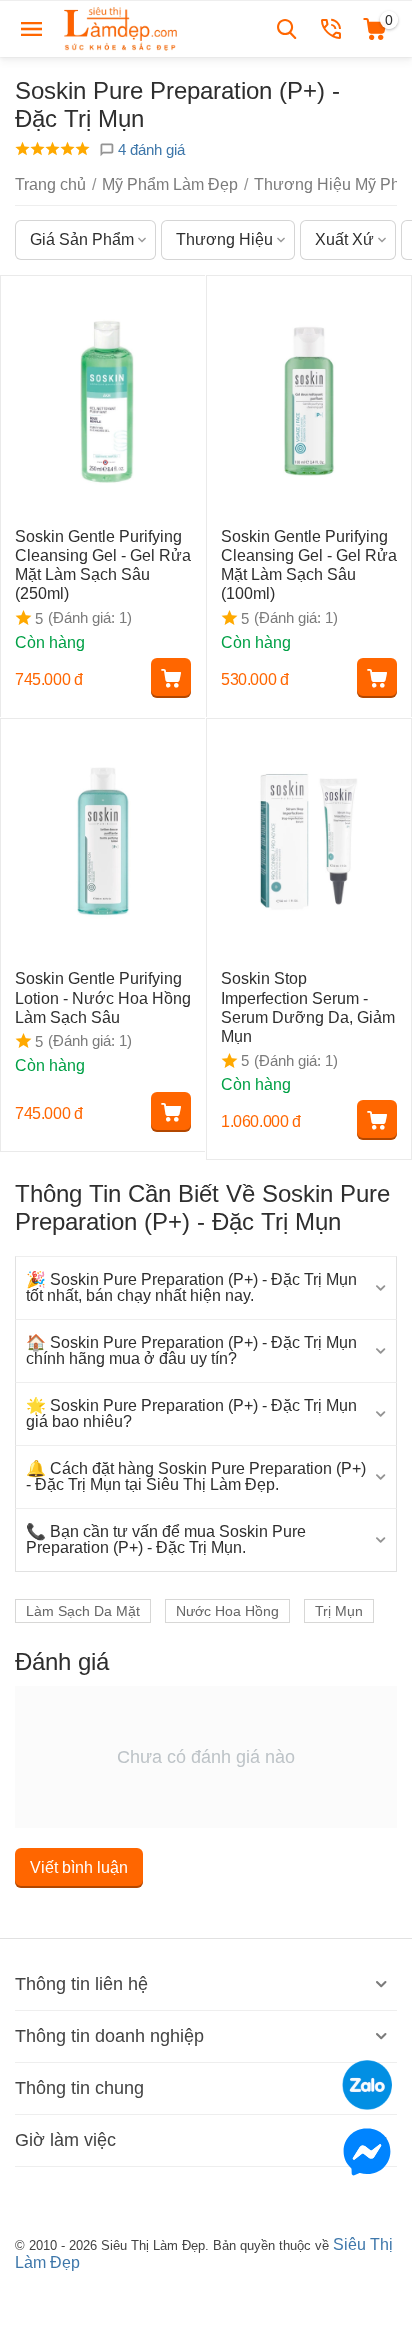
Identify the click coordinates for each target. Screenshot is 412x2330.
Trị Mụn (339, 1611)
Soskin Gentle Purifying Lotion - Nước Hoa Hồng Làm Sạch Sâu (103, 997)
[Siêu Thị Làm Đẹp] (122, 27)
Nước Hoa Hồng (227, 1611)
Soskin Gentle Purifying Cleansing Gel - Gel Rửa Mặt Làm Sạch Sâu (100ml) (309, 565)
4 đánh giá (149, 149)
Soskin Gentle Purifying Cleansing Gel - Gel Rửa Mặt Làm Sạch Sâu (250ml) (103, 565)
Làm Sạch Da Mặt (83, 1611)
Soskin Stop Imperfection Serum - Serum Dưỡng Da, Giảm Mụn (308, 1007)
